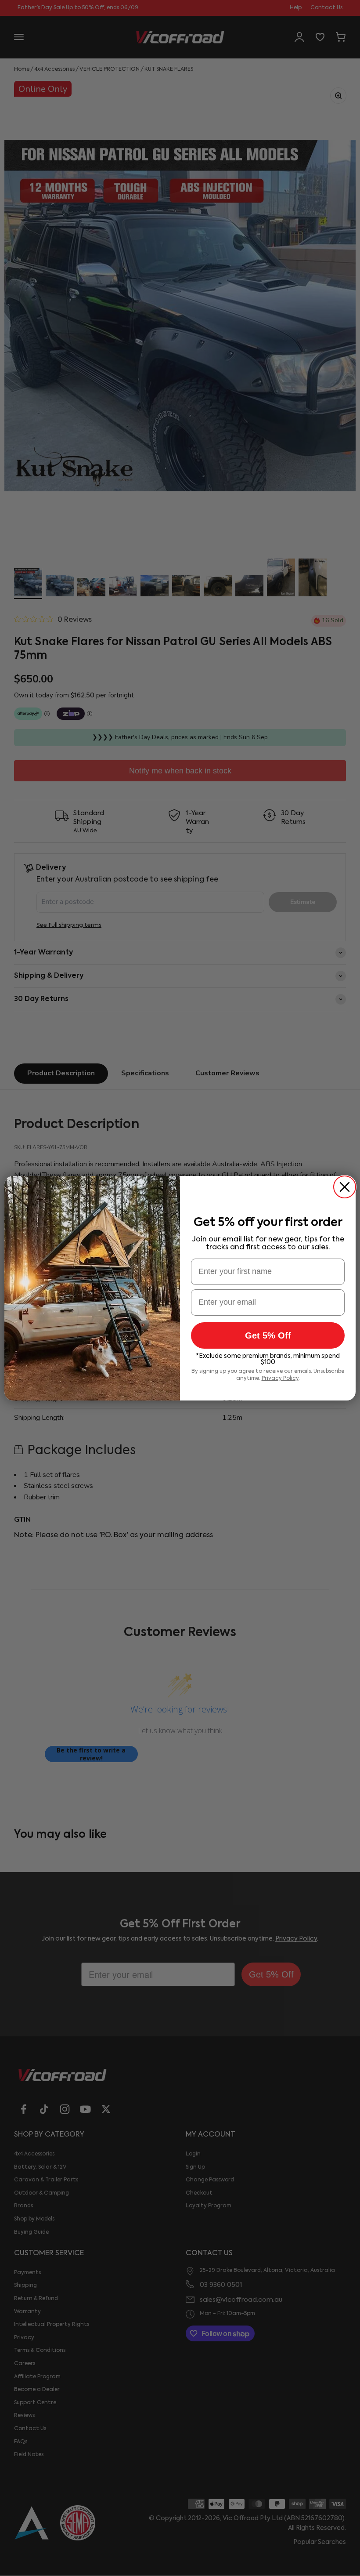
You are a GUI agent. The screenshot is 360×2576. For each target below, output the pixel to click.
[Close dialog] (345, 1187)
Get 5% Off (268, 1335)
